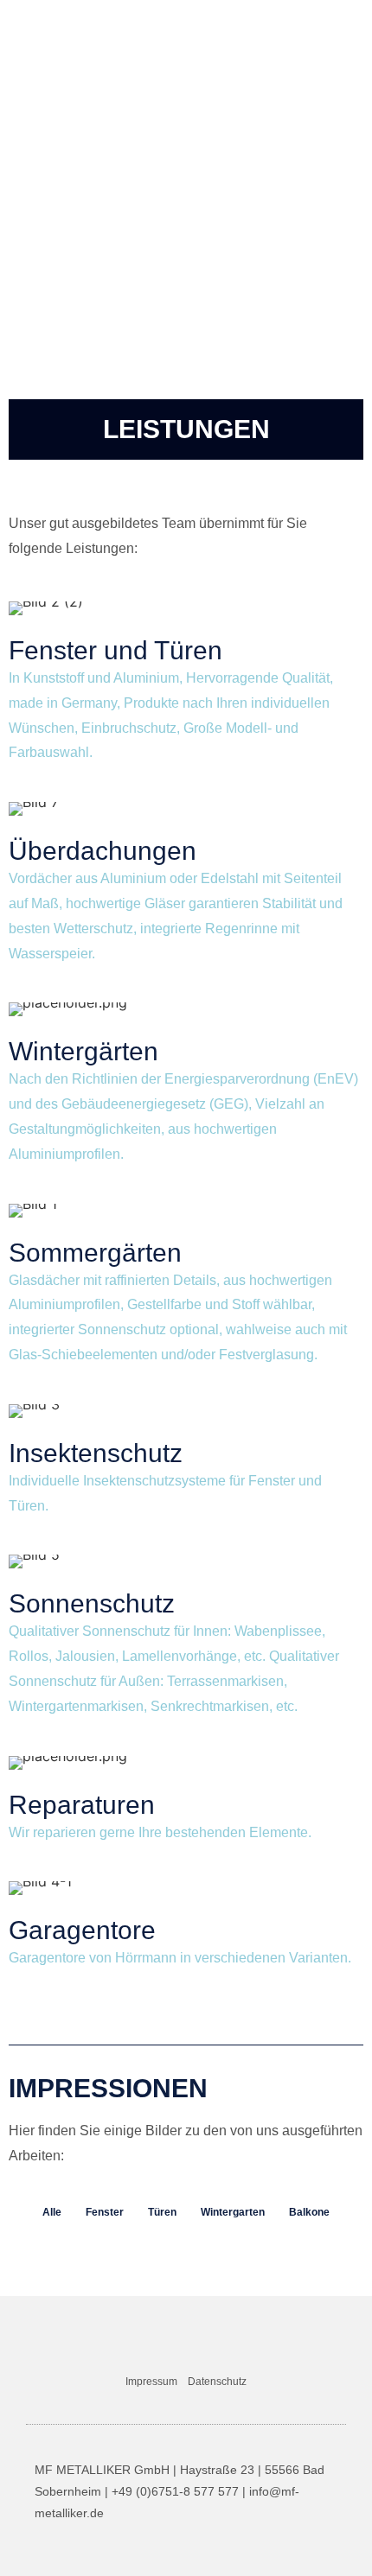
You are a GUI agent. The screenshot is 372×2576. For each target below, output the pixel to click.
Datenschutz (217, 2382)
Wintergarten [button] (233, 2212)
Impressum (151, 2382)
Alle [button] (52, 2212)
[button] (348, 27)
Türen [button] (162, 2212)
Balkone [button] (309, 2212)
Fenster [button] (105, 2212)
